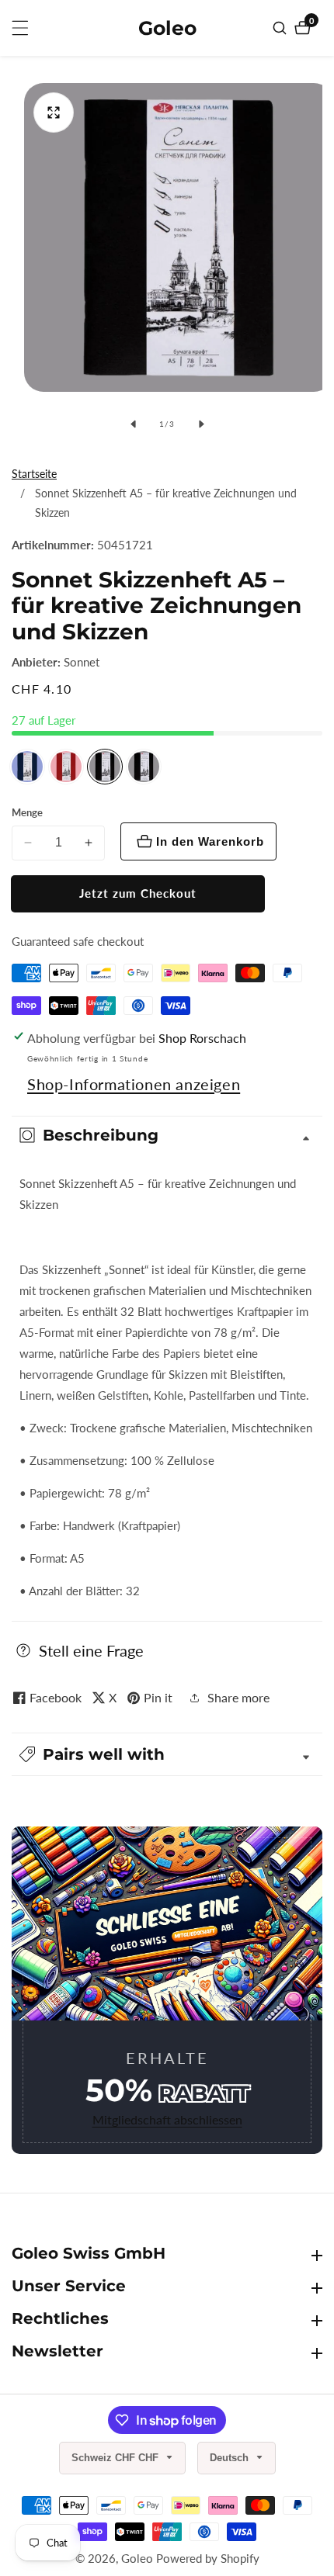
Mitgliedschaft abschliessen (167, 2119)
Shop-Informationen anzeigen (134, 1084)
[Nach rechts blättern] (201, 424)
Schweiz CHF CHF (117, 2458)
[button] (167, 1754)
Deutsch (231, 2458)
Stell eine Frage (91, 1650)
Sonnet (82, 662)
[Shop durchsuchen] (282, 28)
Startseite (34, 474)
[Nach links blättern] (133, 424)
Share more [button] (238, 1697)
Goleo (137, 2559)
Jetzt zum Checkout (138, 893)
